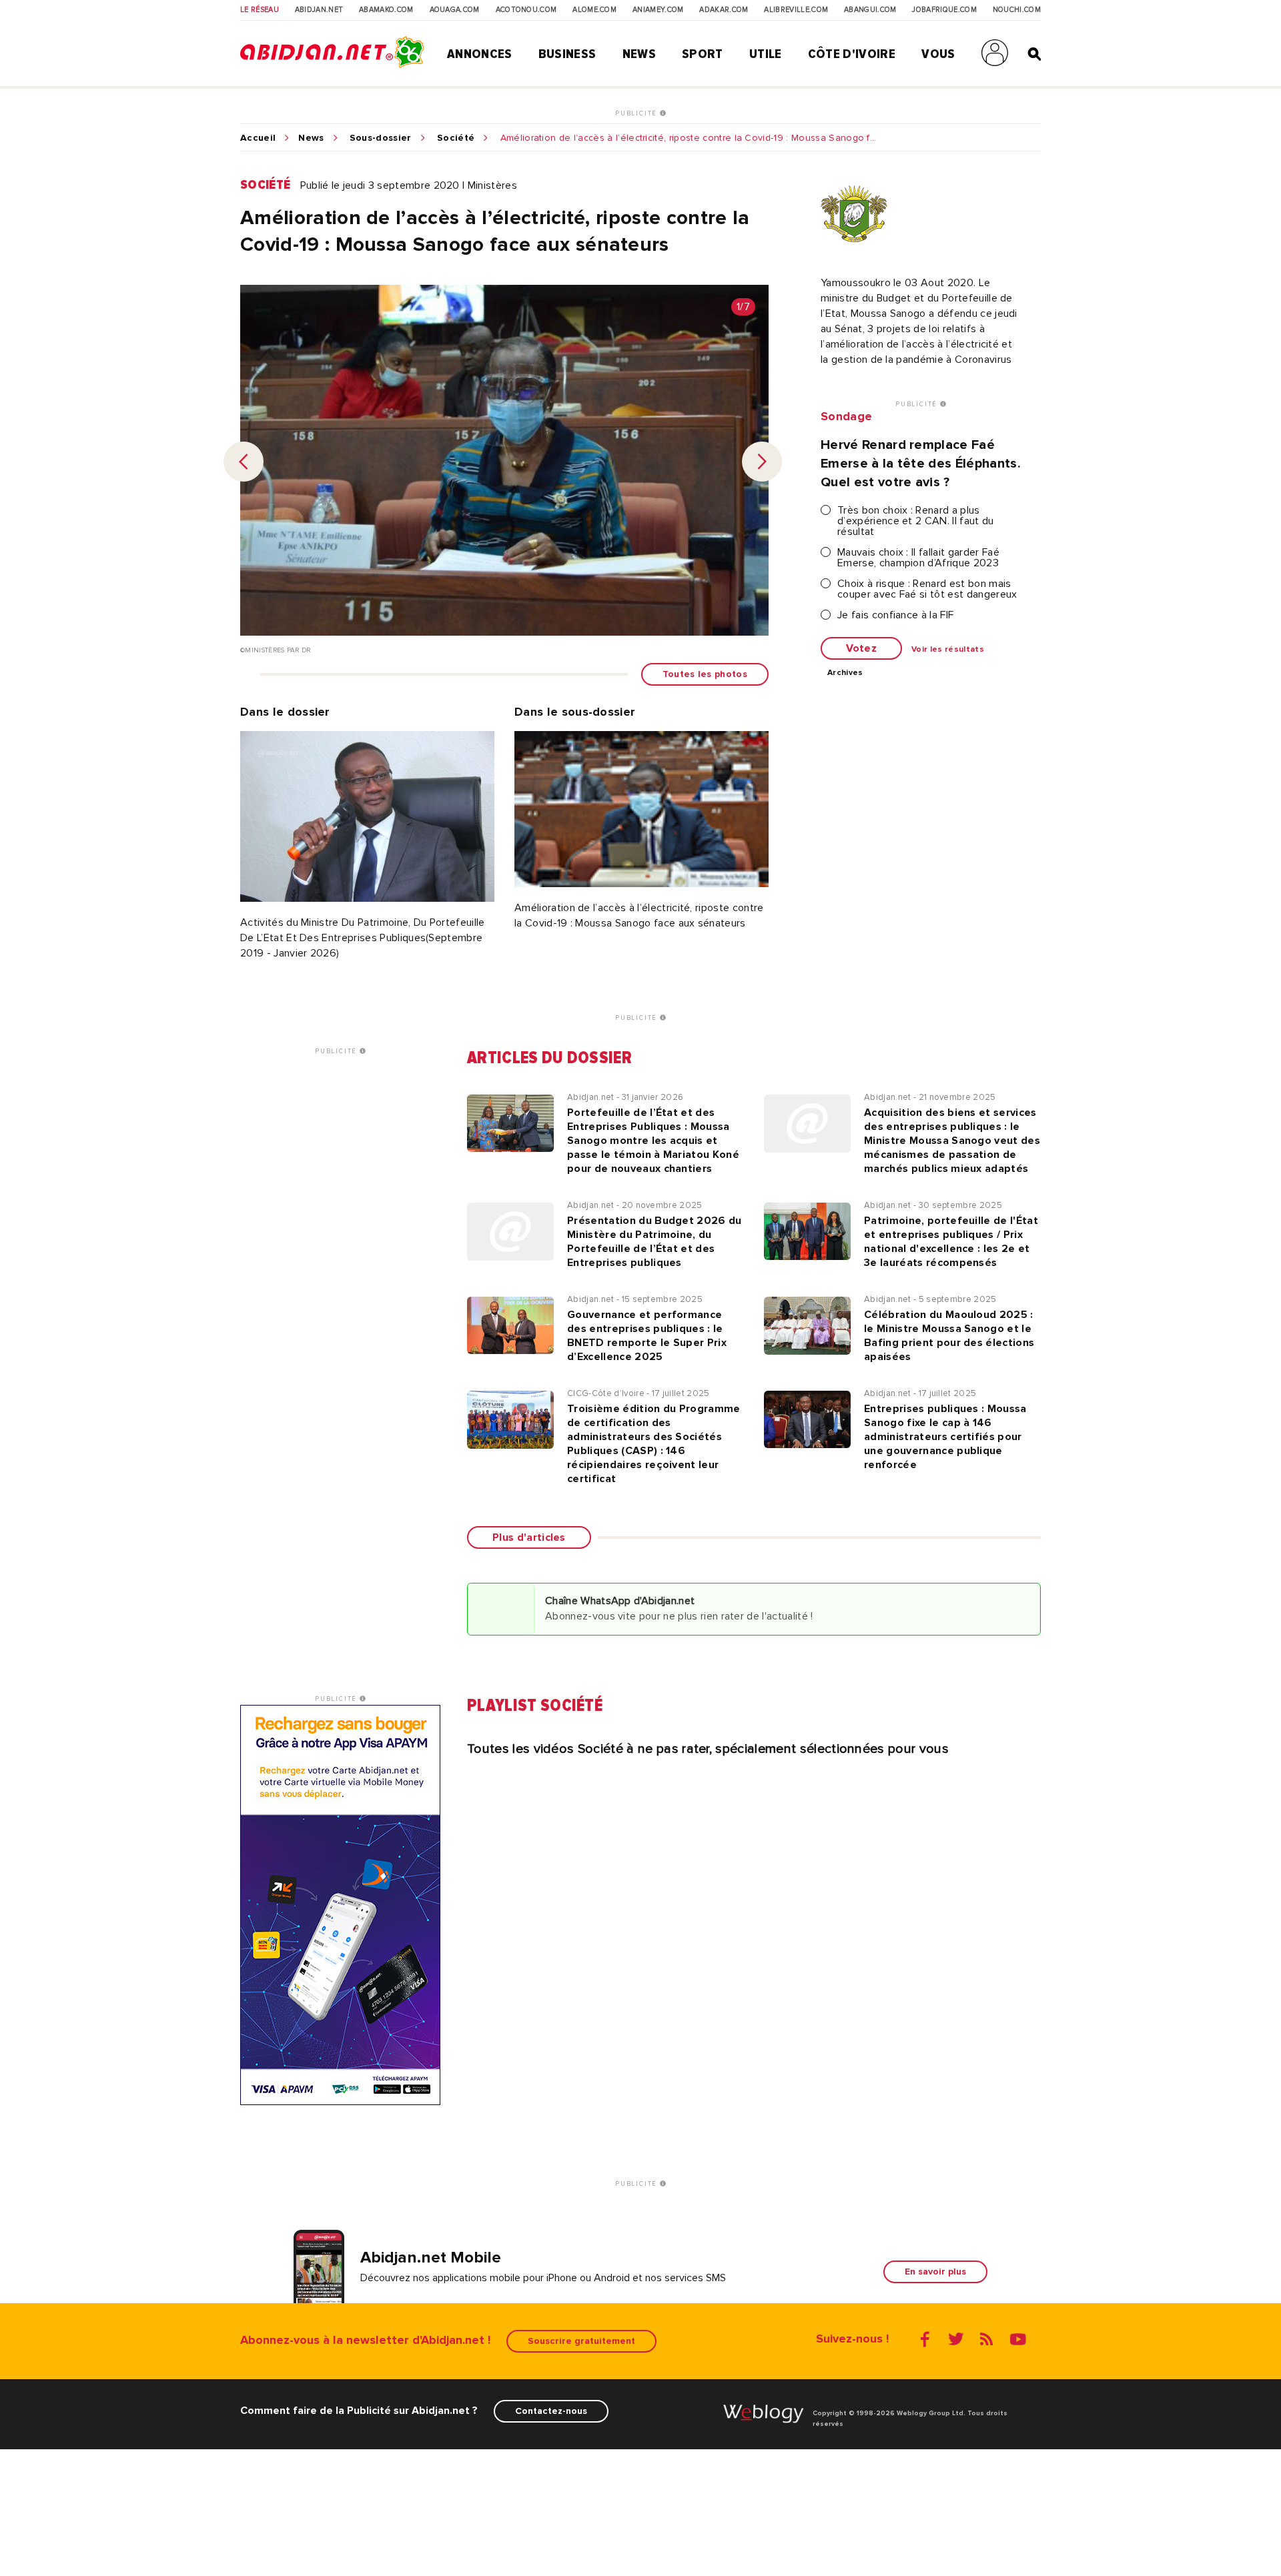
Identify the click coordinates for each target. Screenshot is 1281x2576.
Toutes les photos (705, 674)
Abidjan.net (319, 10)
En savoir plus (935, 2272)
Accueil (258, 138)
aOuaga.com (455, 10)
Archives (845, 673)
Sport (703, 54)
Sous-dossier (381, 138)
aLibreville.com (796, 10)
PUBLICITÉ (637, 113)
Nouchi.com (1017, 10)
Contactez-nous (551, 2411)
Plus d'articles (529, 1537)
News (639, 54)
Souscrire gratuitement (581, 2341)
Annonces (480, 54)
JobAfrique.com (944, 10)
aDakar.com (724, 10)
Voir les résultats (948, 650)
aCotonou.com (526, 10)
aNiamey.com (658, 10)
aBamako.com (386, 10)
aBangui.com (870, 10)
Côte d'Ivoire (852, 54)
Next (762, 462)
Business (567, 54)
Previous (244, 462)
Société (456, 138)
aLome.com (594, 10)
